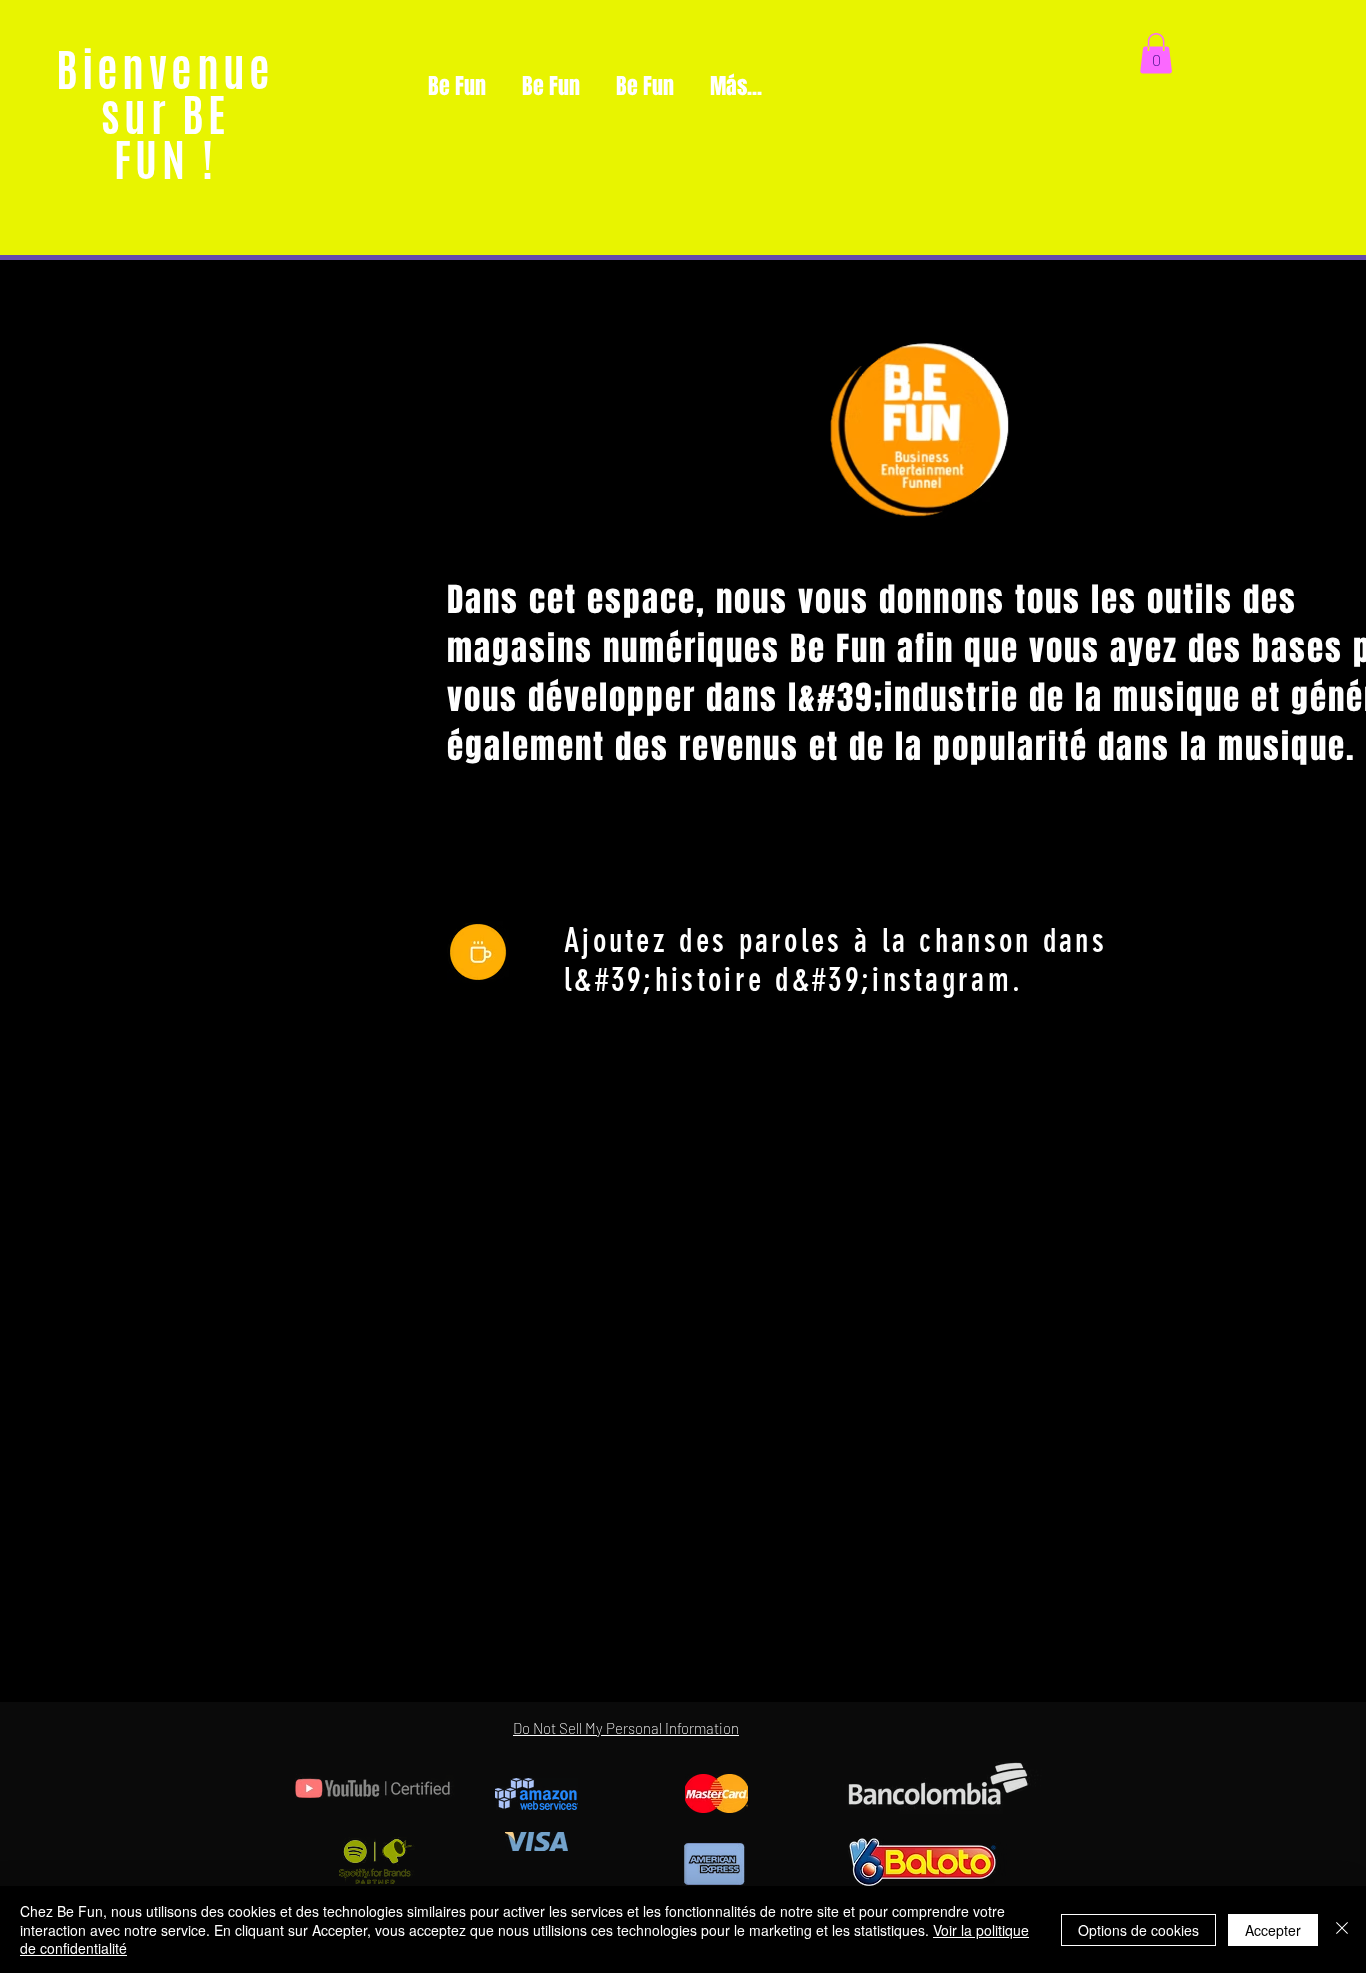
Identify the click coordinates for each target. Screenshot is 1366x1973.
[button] (1156, 53)
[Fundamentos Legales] (478, 952)
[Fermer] (1342, 1929)
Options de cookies (1138, 1930)
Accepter (1273, 1930)
